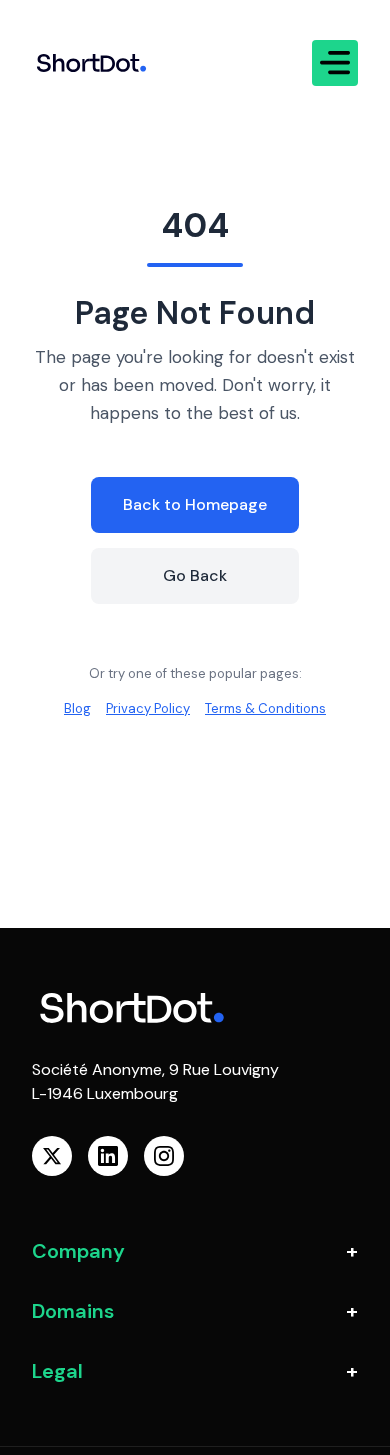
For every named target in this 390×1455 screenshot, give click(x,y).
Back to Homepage (195, 504)
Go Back (195, 575)
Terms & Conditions (265, 708)
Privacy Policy (148, 708)
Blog (77, 708)
